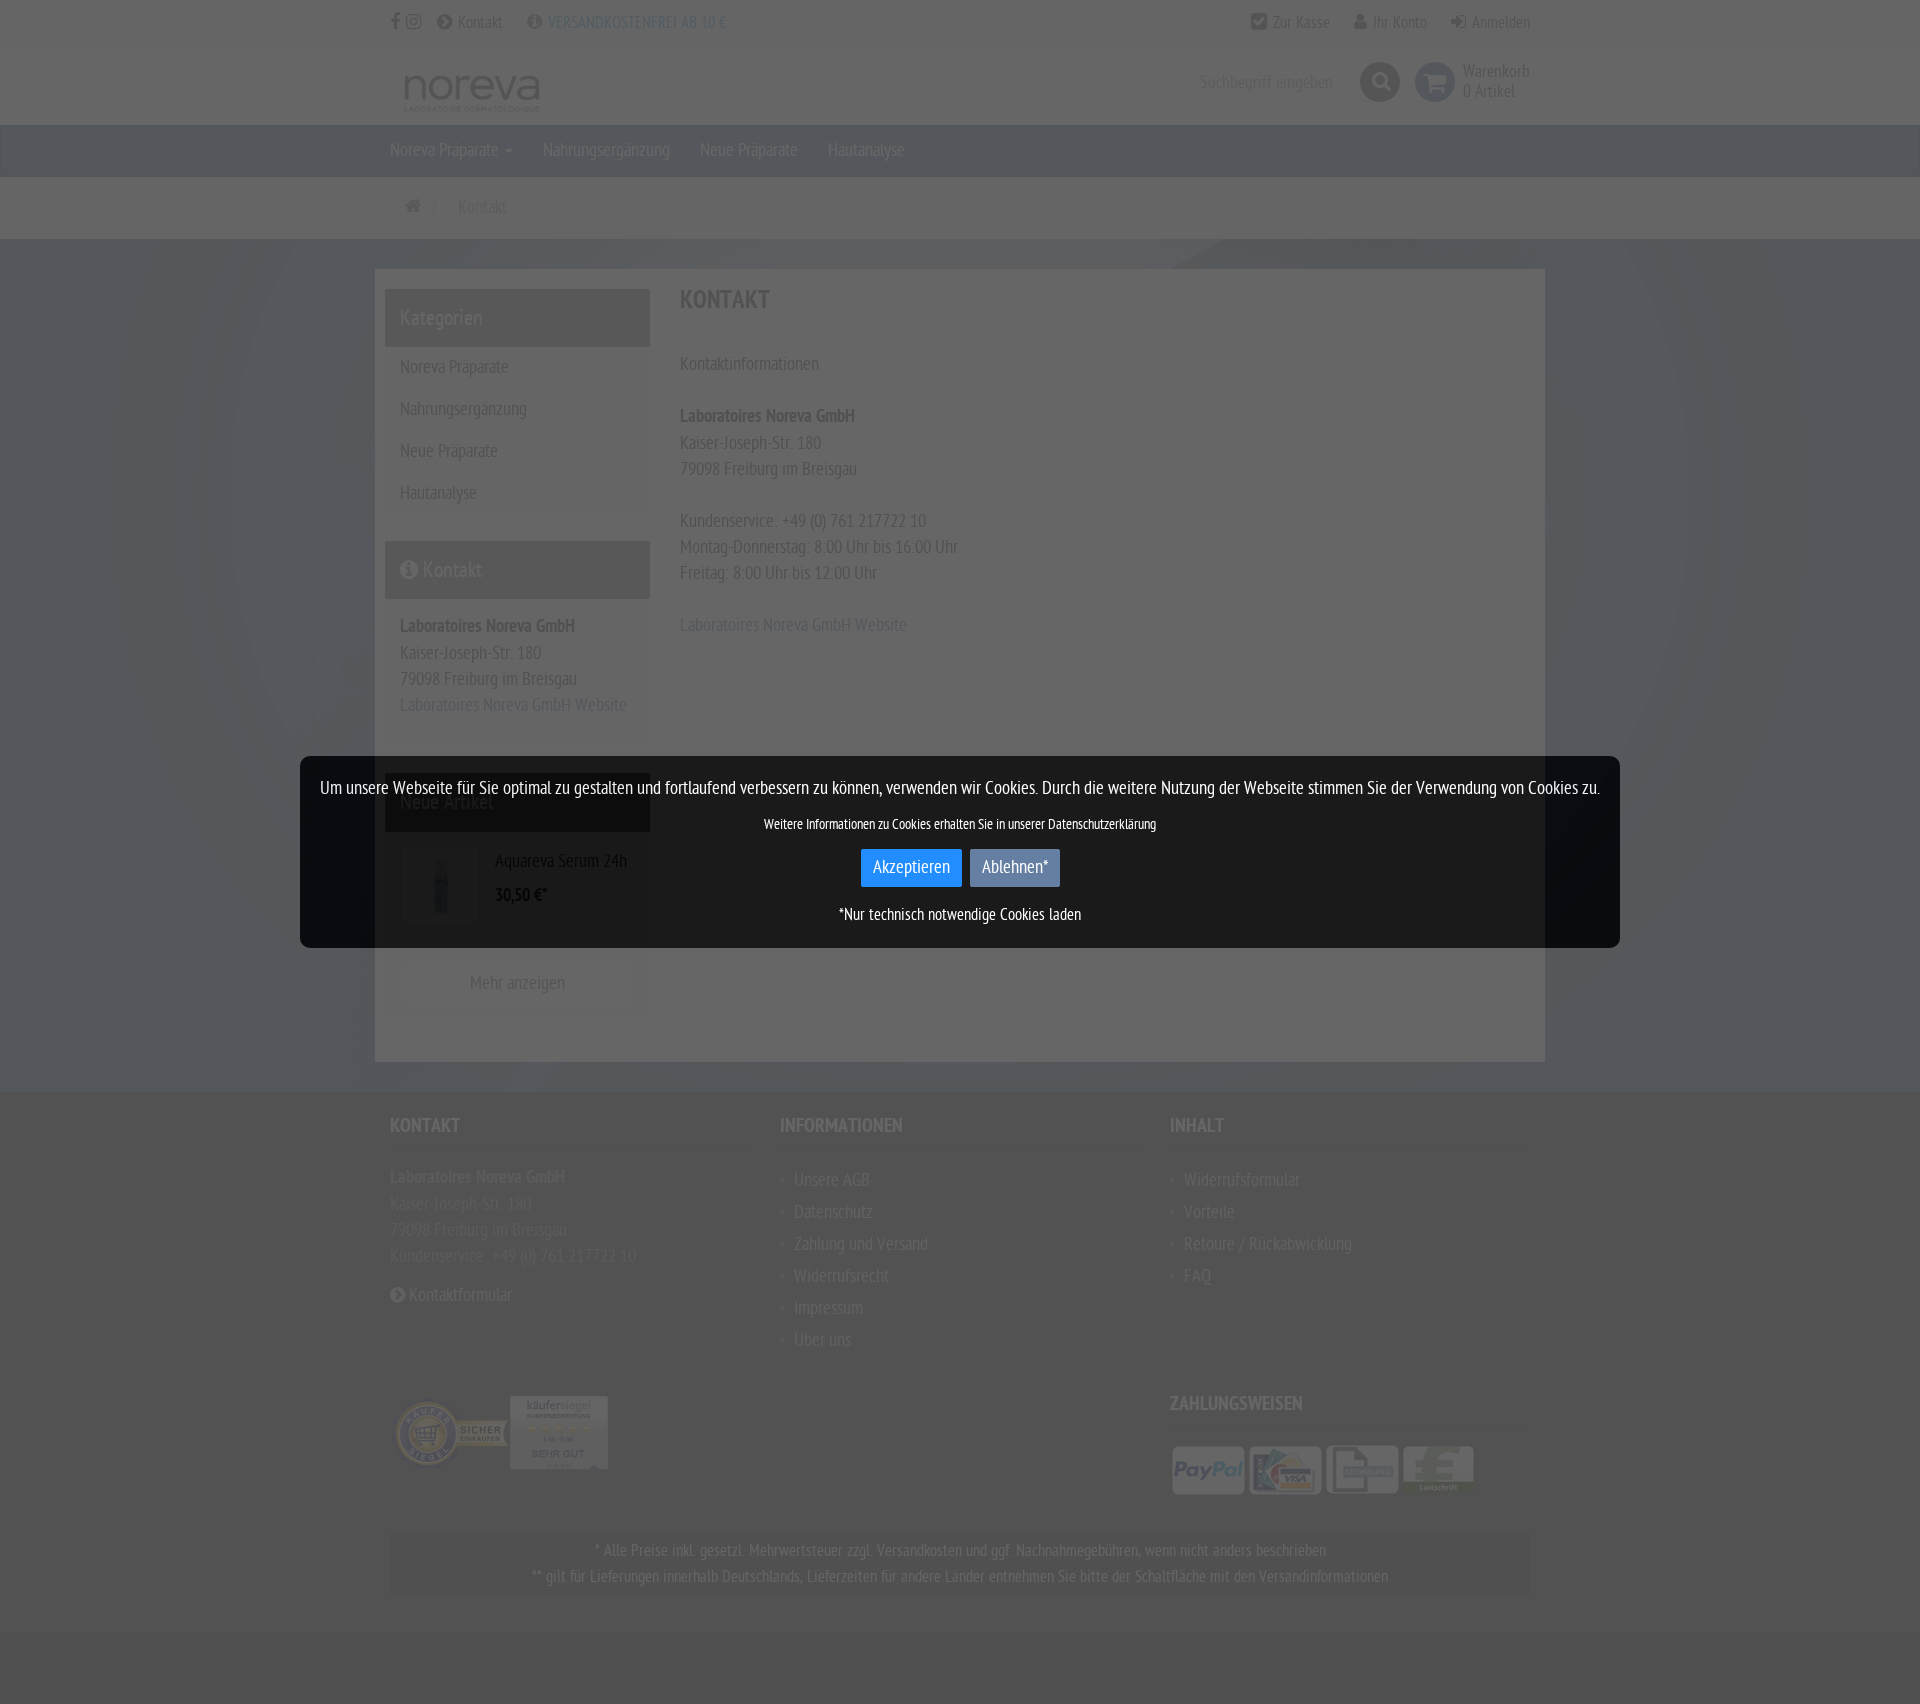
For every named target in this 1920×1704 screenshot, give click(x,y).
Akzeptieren (911, 867)
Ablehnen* (1015, 867)
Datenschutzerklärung (1102, 824)
